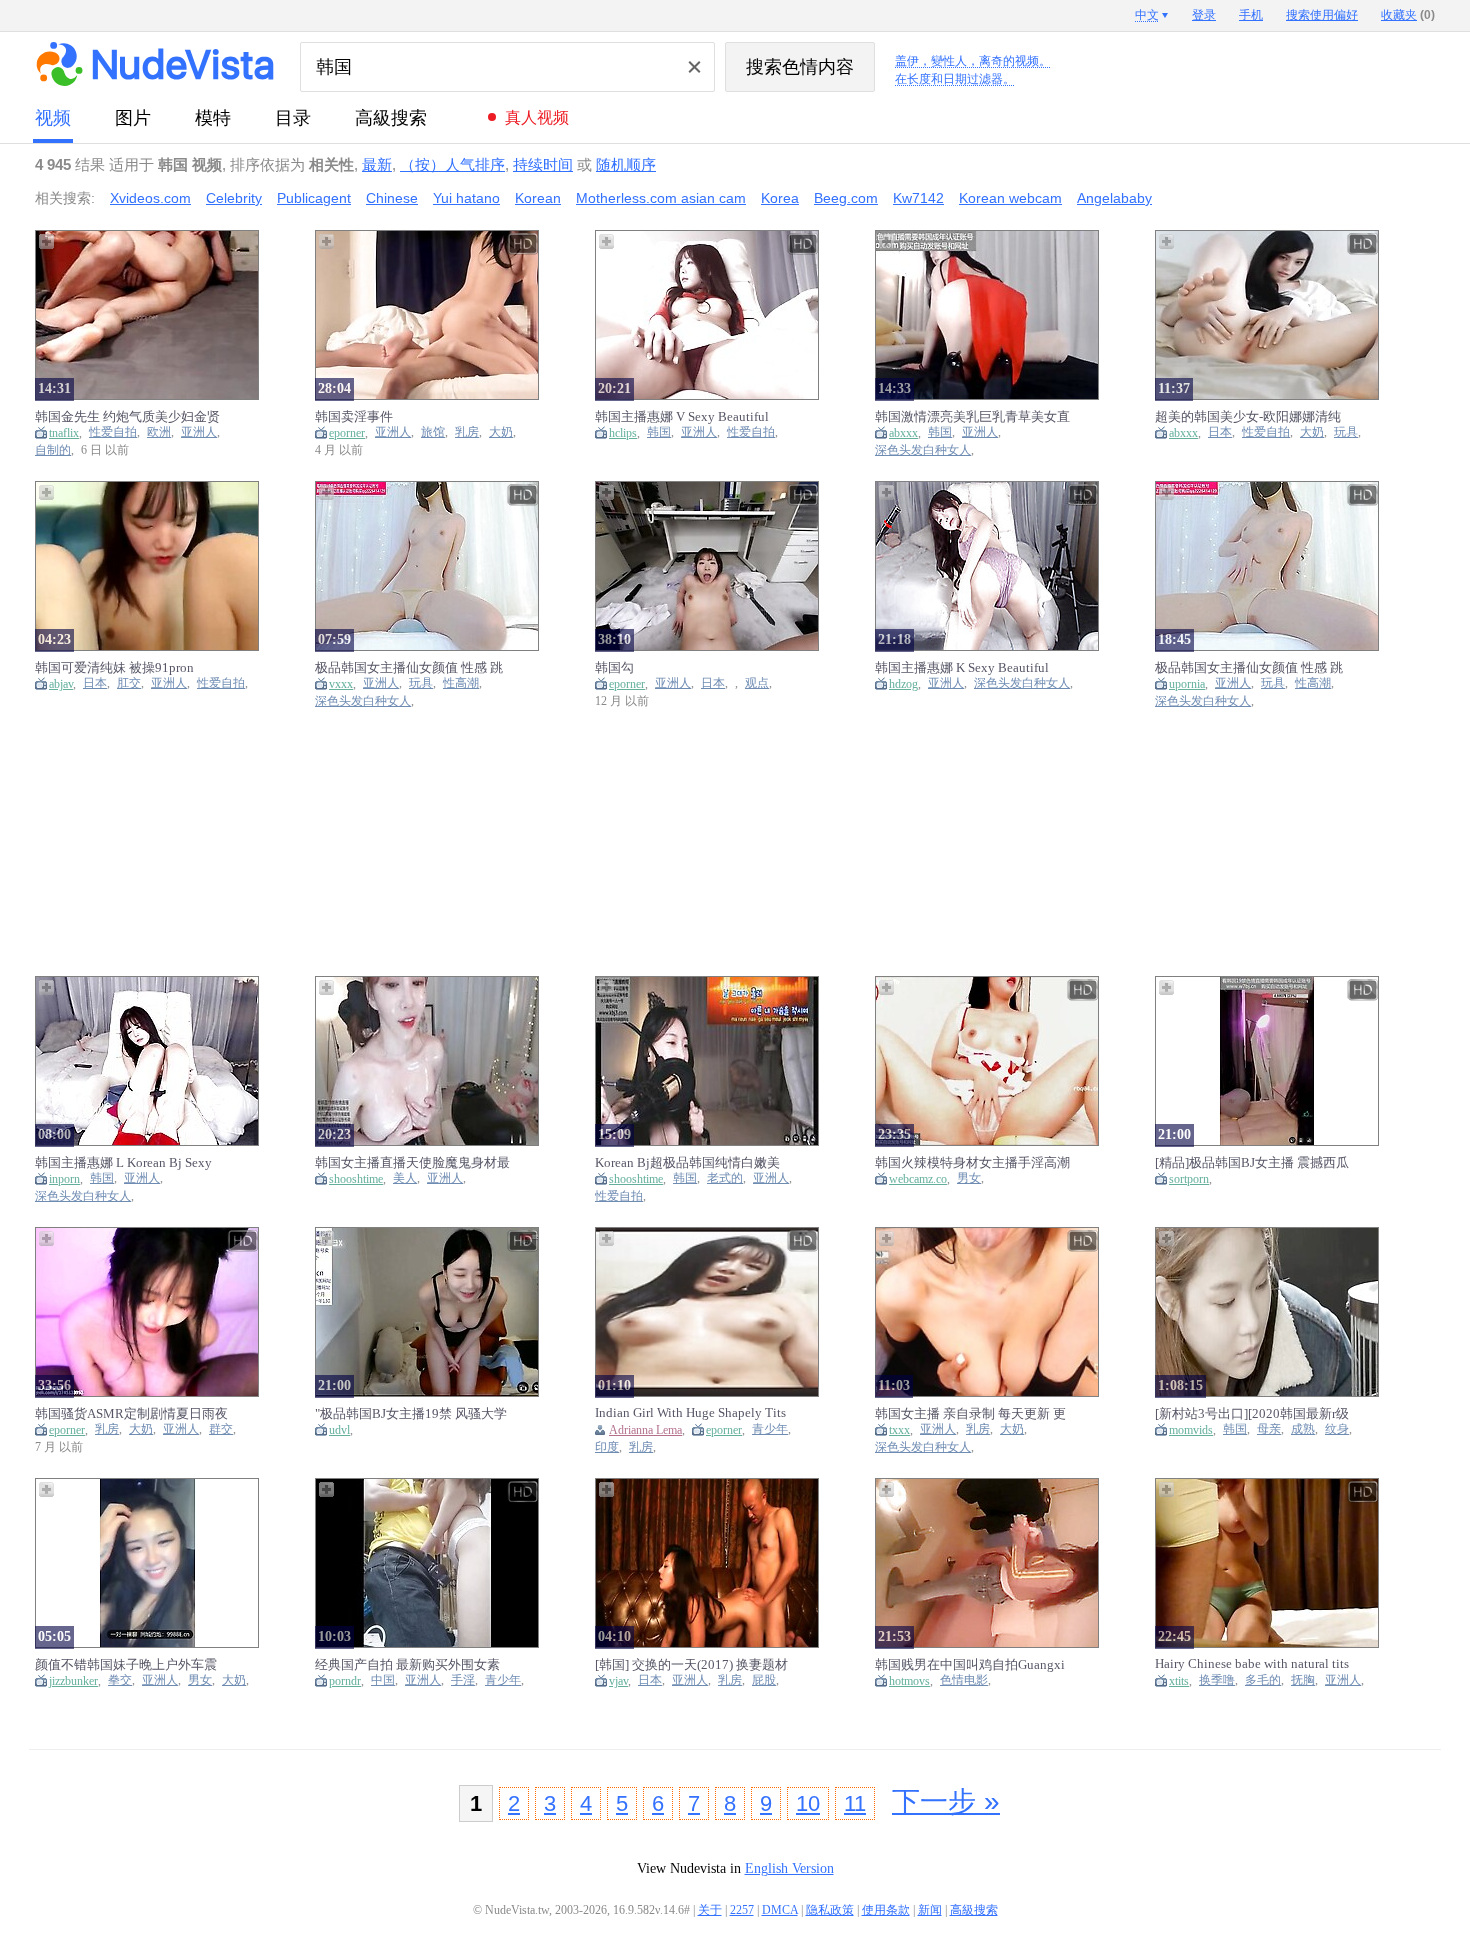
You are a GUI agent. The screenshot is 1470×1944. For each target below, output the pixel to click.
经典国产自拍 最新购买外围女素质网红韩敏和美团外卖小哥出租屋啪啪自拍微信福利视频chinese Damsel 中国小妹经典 (412, 1664)
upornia (1187, 684)
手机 (1251, 15)
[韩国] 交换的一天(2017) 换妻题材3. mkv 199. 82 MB (691, 1664)
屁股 (764, 1680)
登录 (1204, 15)
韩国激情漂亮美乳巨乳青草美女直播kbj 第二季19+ (972, 416)
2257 (742, 1910)
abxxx (903, 433)
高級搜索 (391, 118)
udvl (339, 1430)
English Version (789, 1868)
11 (855, 1803)
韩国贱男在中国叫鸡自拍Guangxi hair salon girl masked (970, 1664)
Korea (780, 198)
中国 (383, 1680)
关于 (710, 1910)
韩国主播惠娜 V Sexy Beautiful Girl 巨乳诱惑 (682, 416)
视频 (53, 118)
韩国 (659, 432)
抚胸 (1303, 1680)
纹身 (1337, 1429)
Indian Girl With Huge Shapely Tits (690, 1412)
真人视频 (537, 117)
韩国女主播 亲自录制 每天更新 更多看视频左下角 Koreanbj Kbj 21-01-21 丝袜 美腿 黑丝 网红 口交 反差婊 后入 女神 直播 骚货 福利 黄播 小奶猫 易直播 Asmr (971, 1413)
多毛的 (1263, 1680)
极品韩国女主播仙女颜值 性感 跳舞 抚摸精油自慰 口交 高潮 (409, 667)
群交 (221, 1429)
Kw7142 (918, 198)
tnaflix (64, 433)
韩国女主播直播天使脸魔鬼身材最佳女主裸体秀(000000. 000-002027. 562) (412, 1162)
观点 (757, 683)
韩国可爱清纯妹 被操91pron (114, 667)
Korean (538, 198)
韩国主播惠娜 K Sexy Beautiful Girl (962, 667)
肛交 (129, 683)
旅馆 (433, 432)
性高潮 (461, 683)
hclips (623, 433)
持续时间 (543, 164)
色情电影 (964, 1680)
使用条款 (886, 1910)
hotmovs (909, 1681)
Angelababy (1114, 198)
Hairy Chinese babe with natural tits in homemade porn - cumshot (1252, 1664)
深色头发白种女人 (923, 450)
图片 (133, 118)
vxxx (341, 684)
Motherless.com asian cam (661, 198)
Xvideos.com (150, 198)
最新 (377, 164)
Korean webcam (1010, 198)
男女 (969, 1178)
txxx (899, 1430)
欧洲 (159, 432)
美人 (405, 1178)
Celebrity (234, 198)
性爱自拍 (113, 432)
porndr (345, 1681)
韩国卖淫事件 (354, 416)
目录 (293, 118)
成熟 (1303, 1429)
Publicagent (314, 198)
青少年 (770, 1429)
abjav (61, 684)
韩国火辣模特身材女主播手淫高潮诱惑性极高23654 (972, 1162)
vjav (618, 1681)
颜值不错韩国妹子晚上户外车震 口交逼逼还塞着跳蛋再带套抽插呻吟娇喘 (132, 1664)
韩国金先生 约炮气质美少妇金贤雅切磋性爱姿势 (127, 416)
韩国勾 (614, 667)
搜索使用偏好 (1322, 15)
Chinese (392, 198)
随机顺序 (626, 164)
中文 (1147, 15)
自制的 (53, 450)
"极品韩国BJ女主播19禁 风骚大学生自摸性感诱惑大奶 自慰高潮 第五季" (411, 1413)
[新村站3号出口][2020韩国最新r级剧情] (1252, 1413)
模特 (213, 118)
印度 (607, 1447)
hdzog (903, 684)
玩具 (1346, 432)
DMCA (780, 1910)
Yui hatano (466, 198)
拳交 (120, 1680)
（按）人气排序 (452, 164)
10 (808, 1803)
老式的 (725, 1178)
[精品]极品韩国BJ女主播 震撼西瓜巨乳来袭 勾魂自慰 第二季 (1252, 1162)
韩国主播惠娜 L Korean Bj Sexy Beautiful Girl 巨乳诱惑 (123, 1162)
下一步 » (946, 1801)
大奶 (501, 432)
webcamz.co (918, 1179)
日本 (1220, 432)
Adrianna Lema (645, 1430)
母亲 (1269, 1429)
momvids (1191, 1430)
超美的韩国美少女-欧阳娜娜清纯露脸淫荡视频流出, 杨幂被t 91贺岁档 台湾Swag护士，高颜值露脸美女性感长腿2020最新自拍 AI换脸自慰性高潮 (1253, 416)
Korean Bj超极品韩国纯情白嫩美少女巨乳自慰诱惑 (687, 1162)
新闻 (930, 1910)
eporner (347, 433)
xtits (1179, 1681)
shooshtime (356, 1179)
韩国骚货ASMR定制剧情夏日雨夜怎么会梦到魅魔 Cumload (131, 1413)
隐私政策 (830, 1910)
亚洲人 (199, 432)
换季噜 (1217, 1680)
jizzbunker (73, 1681)
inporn (64, 1179)
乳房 (467, 432)
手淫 (463, 1680)
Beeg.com (846, 198)
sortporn (1189, 1179)
